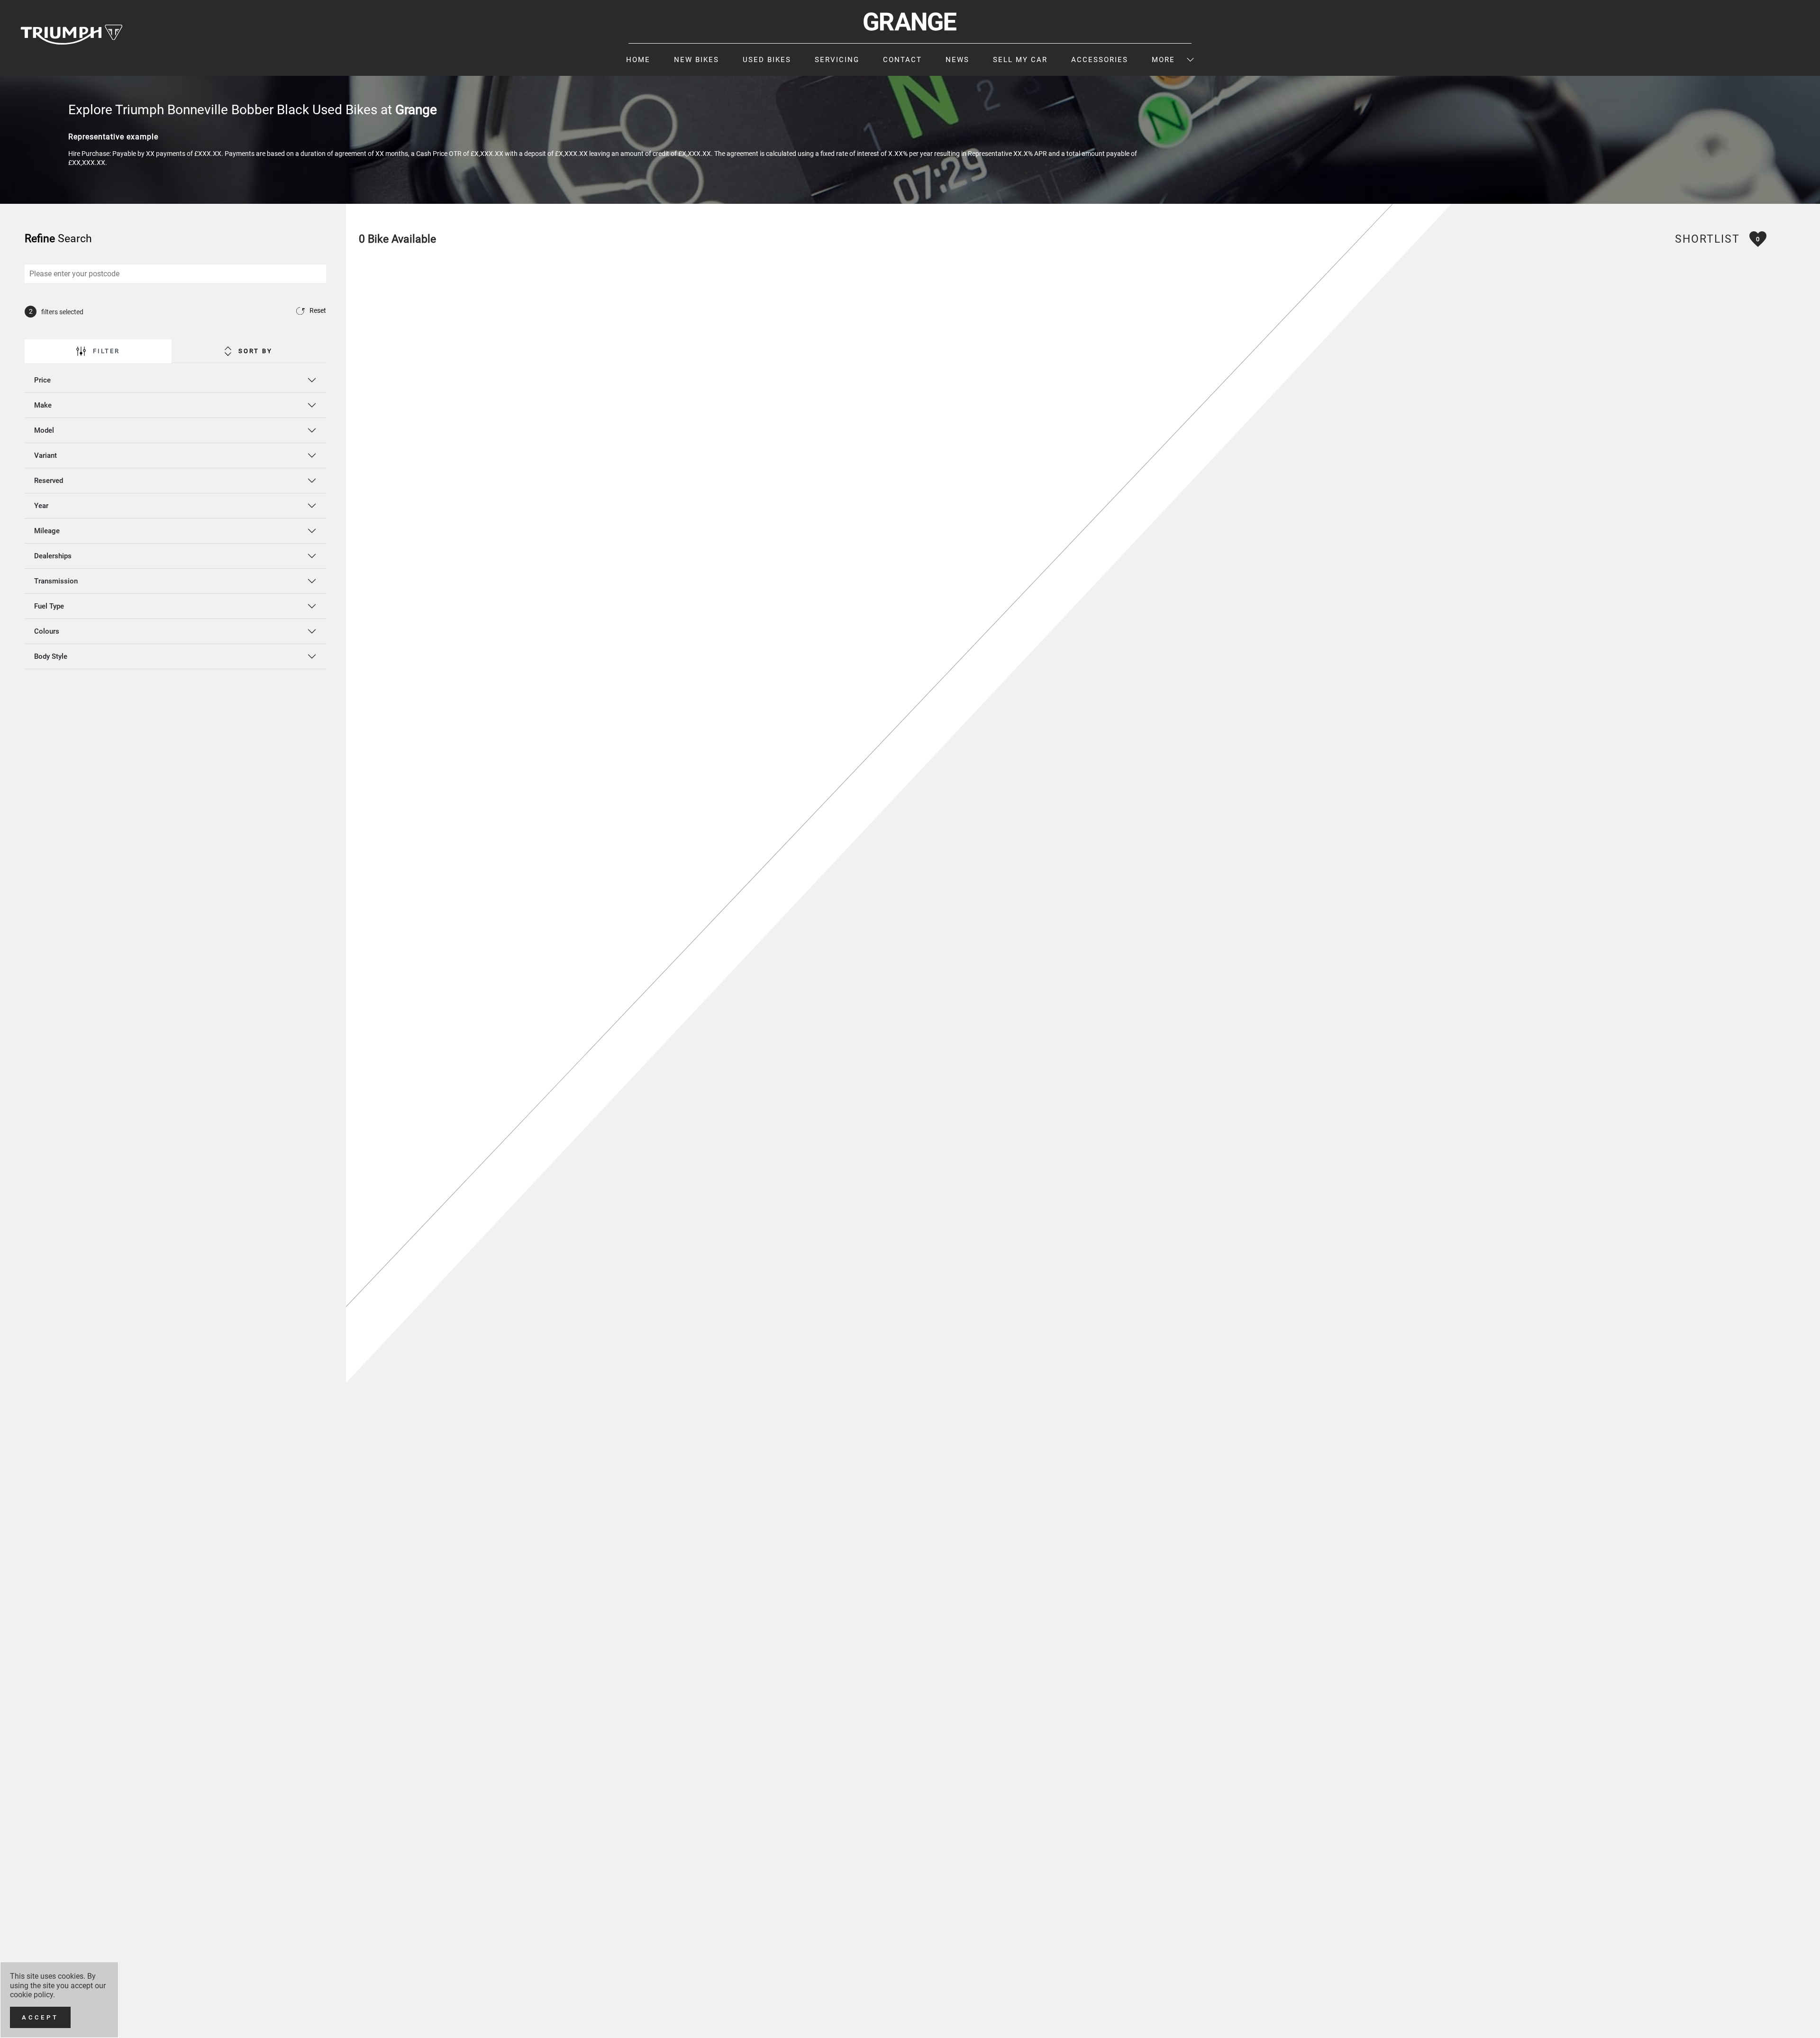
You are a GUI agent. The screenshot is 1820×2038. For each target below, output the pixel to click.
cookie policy (32, 1995)
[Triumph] (72, 34)
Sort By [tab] (255, 351)
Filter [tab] (106, 351)
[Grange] (910, 22)
